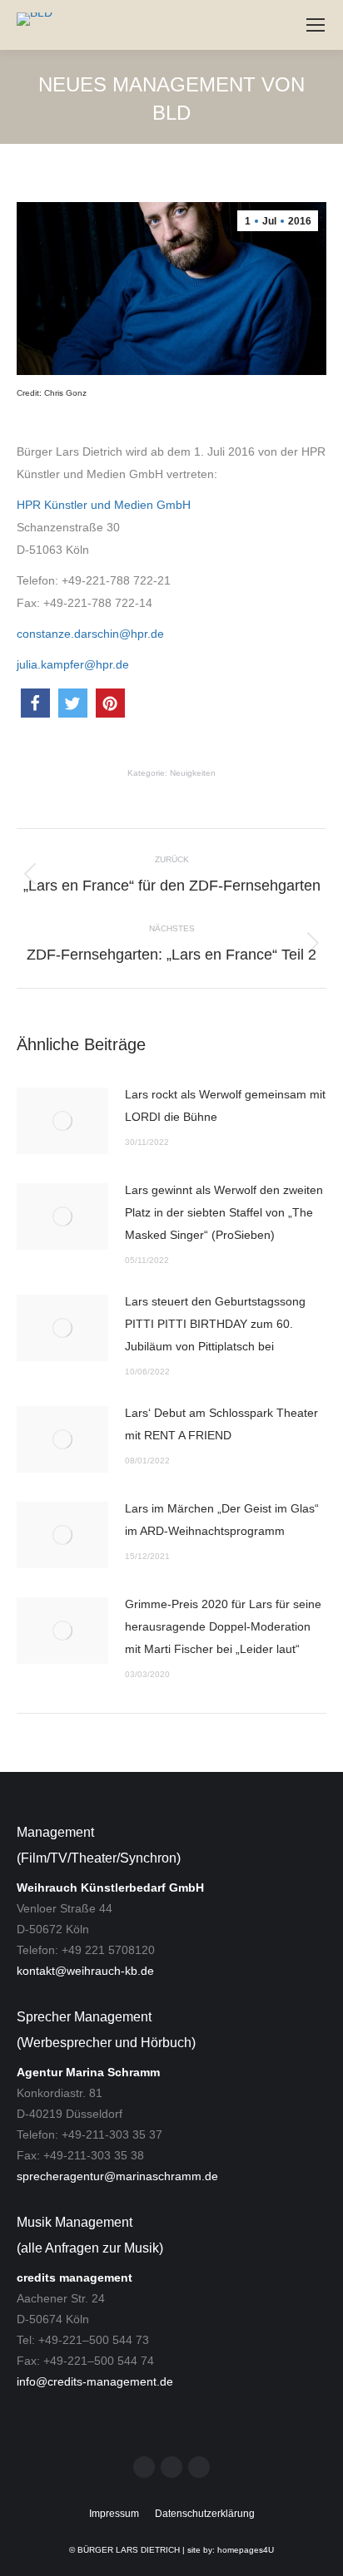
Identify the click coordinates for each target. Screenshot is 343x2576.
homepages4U (246, 2550)
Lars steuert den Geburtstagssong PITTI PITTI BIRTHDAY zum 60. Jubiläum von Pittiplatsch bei (215, 1324)
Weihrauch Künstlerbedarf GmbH (110, 1888)
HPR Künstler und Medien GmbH (104, 505)
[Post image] (62, 1121)
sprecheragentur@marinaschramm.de (117, 2176)
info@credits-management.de (95, 2381)
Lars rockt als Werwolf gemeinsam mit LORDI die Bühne (225, 1105)
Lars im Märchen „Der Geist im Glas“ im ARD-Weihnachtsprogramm (222, 1520)
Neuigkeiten (193, 773)
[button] (35, 703)
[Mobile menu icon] (316, 25)
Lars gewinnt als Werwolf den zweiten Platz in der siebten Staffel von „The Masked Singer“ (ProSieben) (224, 1212)
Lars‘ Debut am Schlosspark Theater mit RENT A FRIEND (221, 1424)
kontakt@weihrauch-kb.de (85, 1971)
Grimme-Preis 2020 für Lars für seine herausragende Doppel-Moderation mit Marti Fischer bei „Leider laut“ (223, 1626)
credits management (75, 2277)
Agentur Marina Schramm (88, 2072)
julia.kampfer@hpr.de (73, 664)
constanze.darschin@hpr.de (90, 634)
